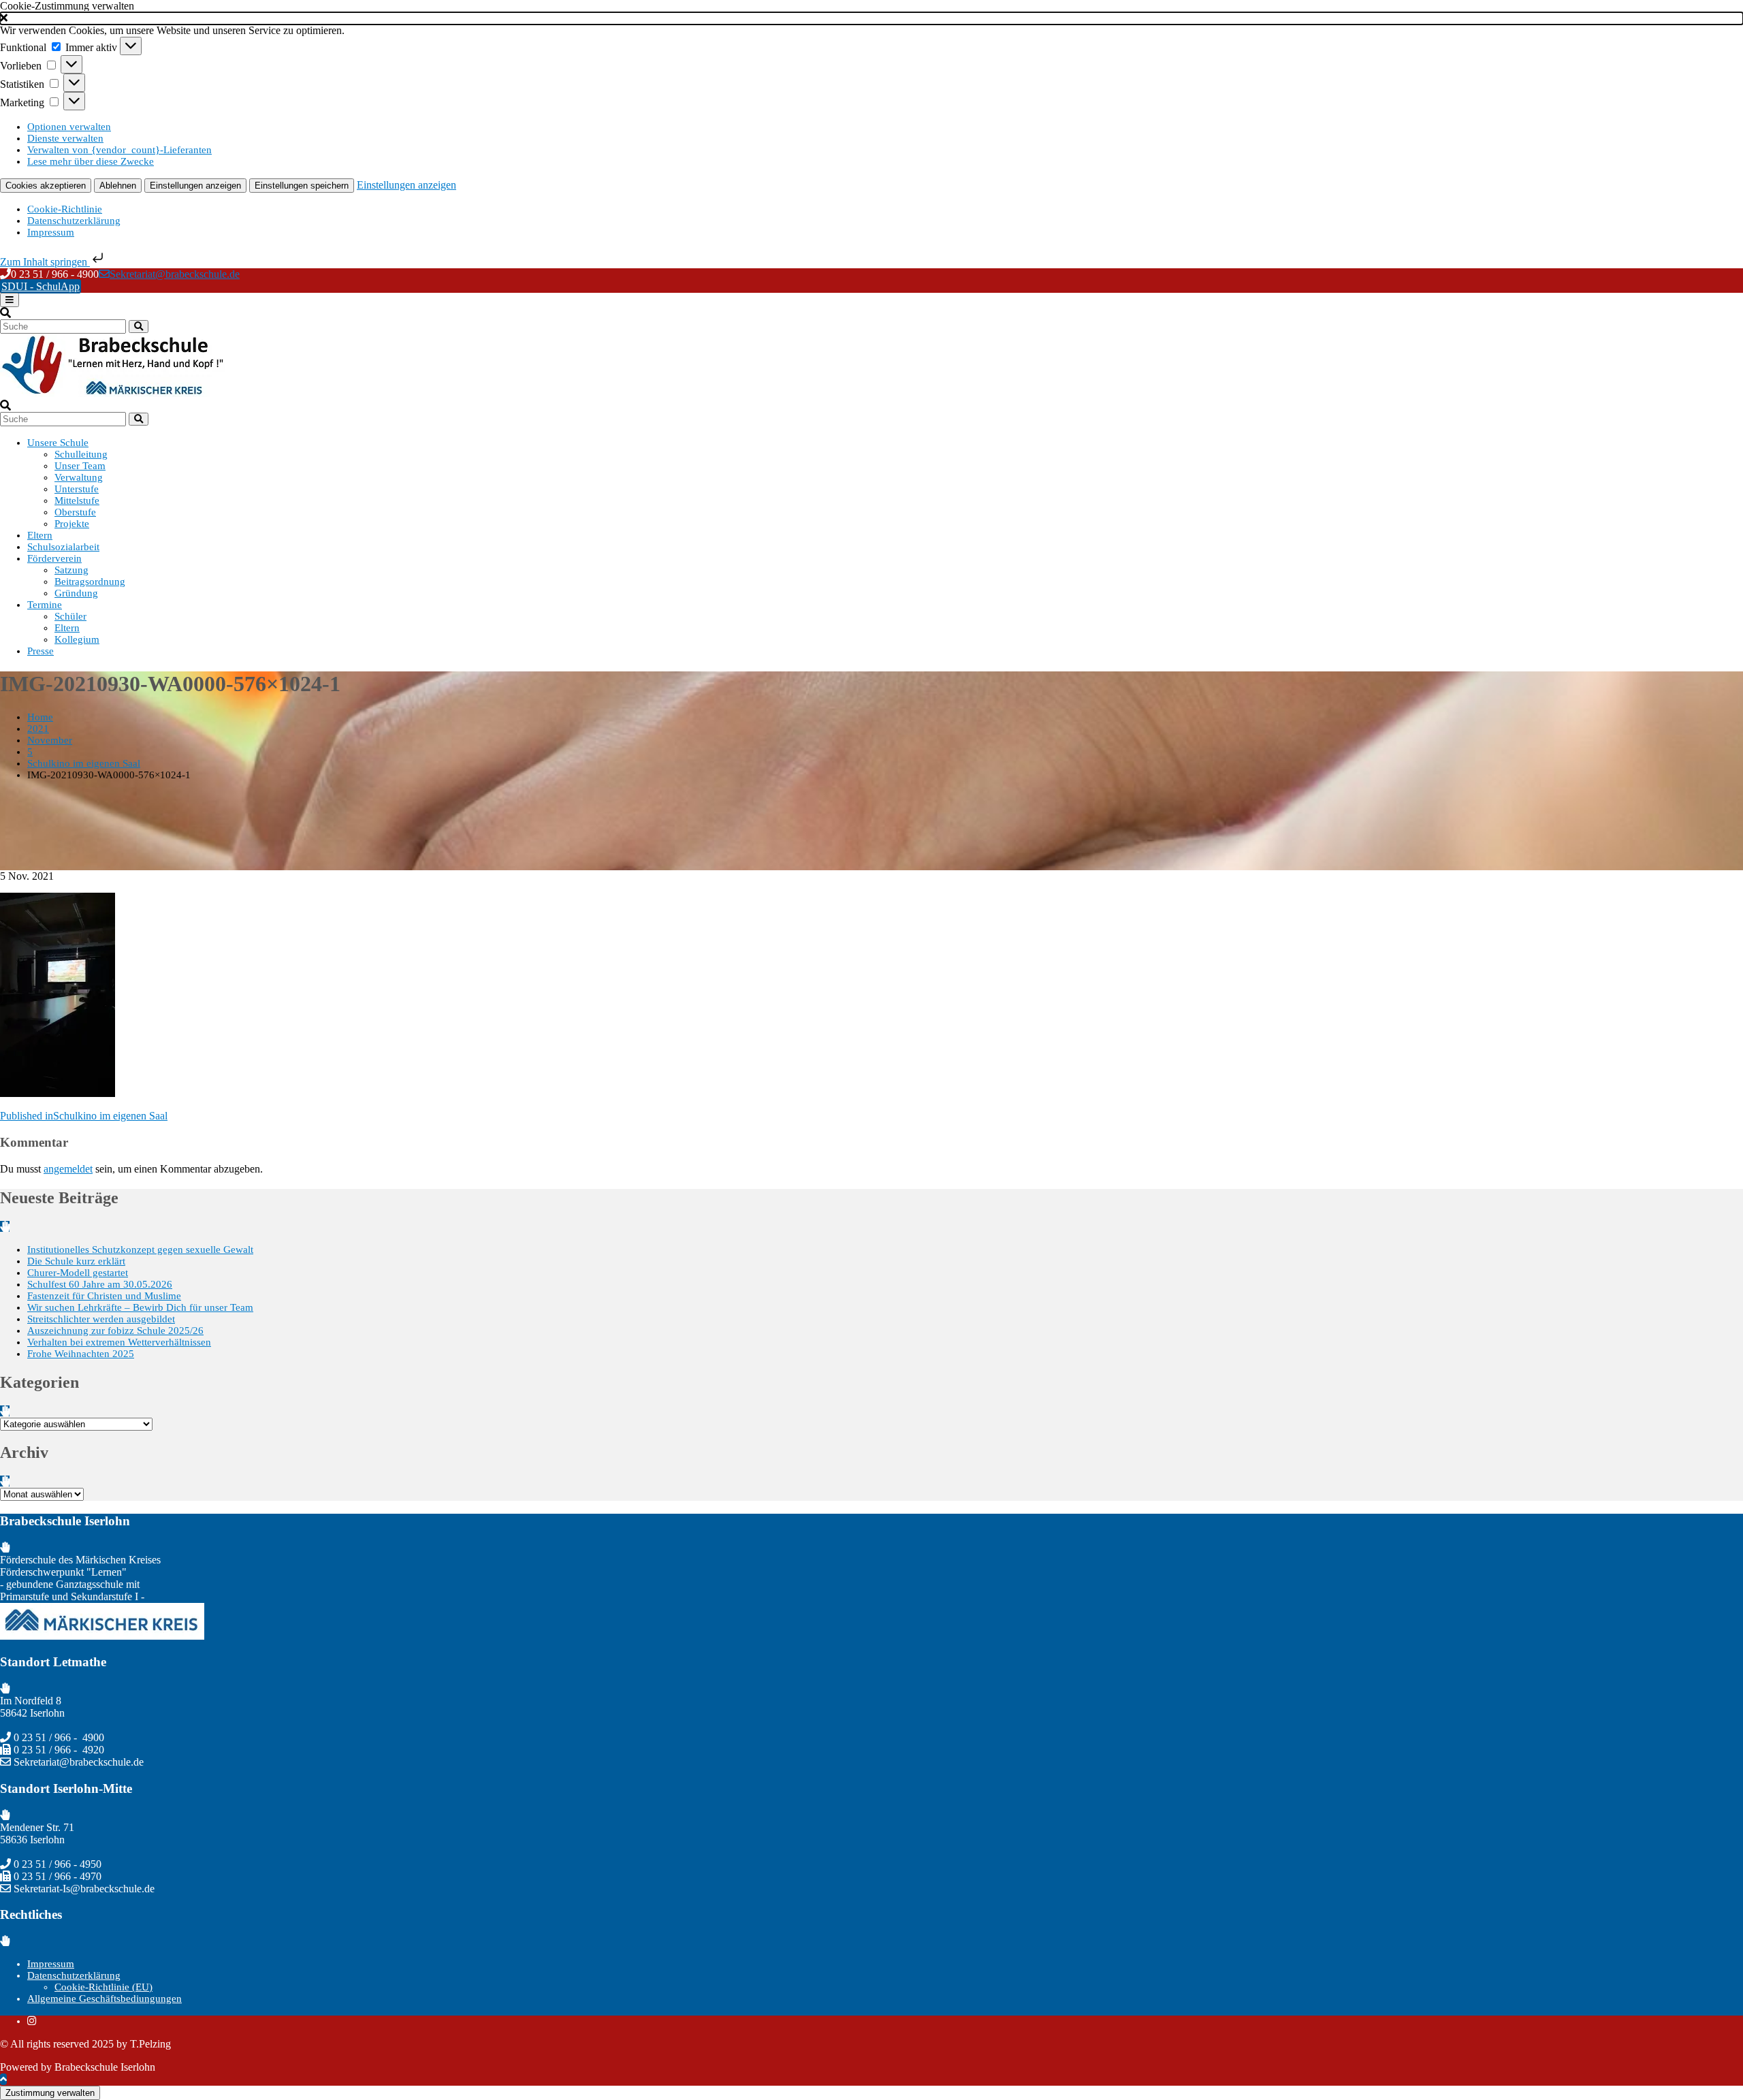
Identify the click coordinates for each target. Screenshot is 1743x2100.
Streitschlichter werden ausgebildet (101, 1319)
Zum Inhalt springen (45, 262)
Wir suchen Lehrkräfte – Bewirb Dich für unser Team (140, 1307)
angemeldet (68, 1169)
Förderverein (54, 558)
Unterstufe (77, 489)
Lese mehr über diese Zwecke (91, 161)
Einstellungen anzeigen (195, 186)
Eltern (40, 535)
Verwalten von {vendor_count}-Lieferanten (119, 150)
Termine (45, 605)
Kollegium (77, 639)
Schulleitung (81, 454)
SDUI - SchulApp (41, 286)
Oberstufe (75, 512)
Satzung (71, 570)
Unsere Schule (58, 443)
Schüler (70, 616)
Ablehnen (118, 186)
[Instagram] (32, 2021)
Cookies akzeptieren (46, 186)
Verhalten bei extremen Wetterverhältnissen (119, 1342)
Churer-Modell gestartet (78, 1273)
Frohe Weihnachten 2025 (81, 1354)
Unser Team (80, 466)
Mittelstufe (77, 500)
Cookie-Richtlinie (65, 209)
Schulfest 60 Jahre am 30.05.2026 (100, 1284)
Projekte (72, 524)
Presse (41, 651)
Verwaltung (79, 477)
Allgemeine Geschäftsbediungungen (105, 1999)
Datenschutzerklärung (74, 221)
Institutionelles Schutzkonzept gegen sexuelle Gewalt (140, 1250)
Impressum (51, 232)
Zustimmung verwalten (50, 2093)
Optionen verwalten (69, 127)
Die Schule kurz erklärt (76, 1261)
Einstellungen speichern (302, 186)
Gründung (76, 593)
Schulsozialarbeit (63, 547)
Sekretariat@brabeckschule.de (175, 274)
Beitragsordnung (90, 582)
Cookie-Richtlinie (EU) (103, 1987)
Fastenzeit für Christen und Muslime (104, 1296)
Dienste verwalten (65, 138)
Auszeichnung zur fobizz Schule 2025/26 (115, 1331)
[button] (871, 18)
